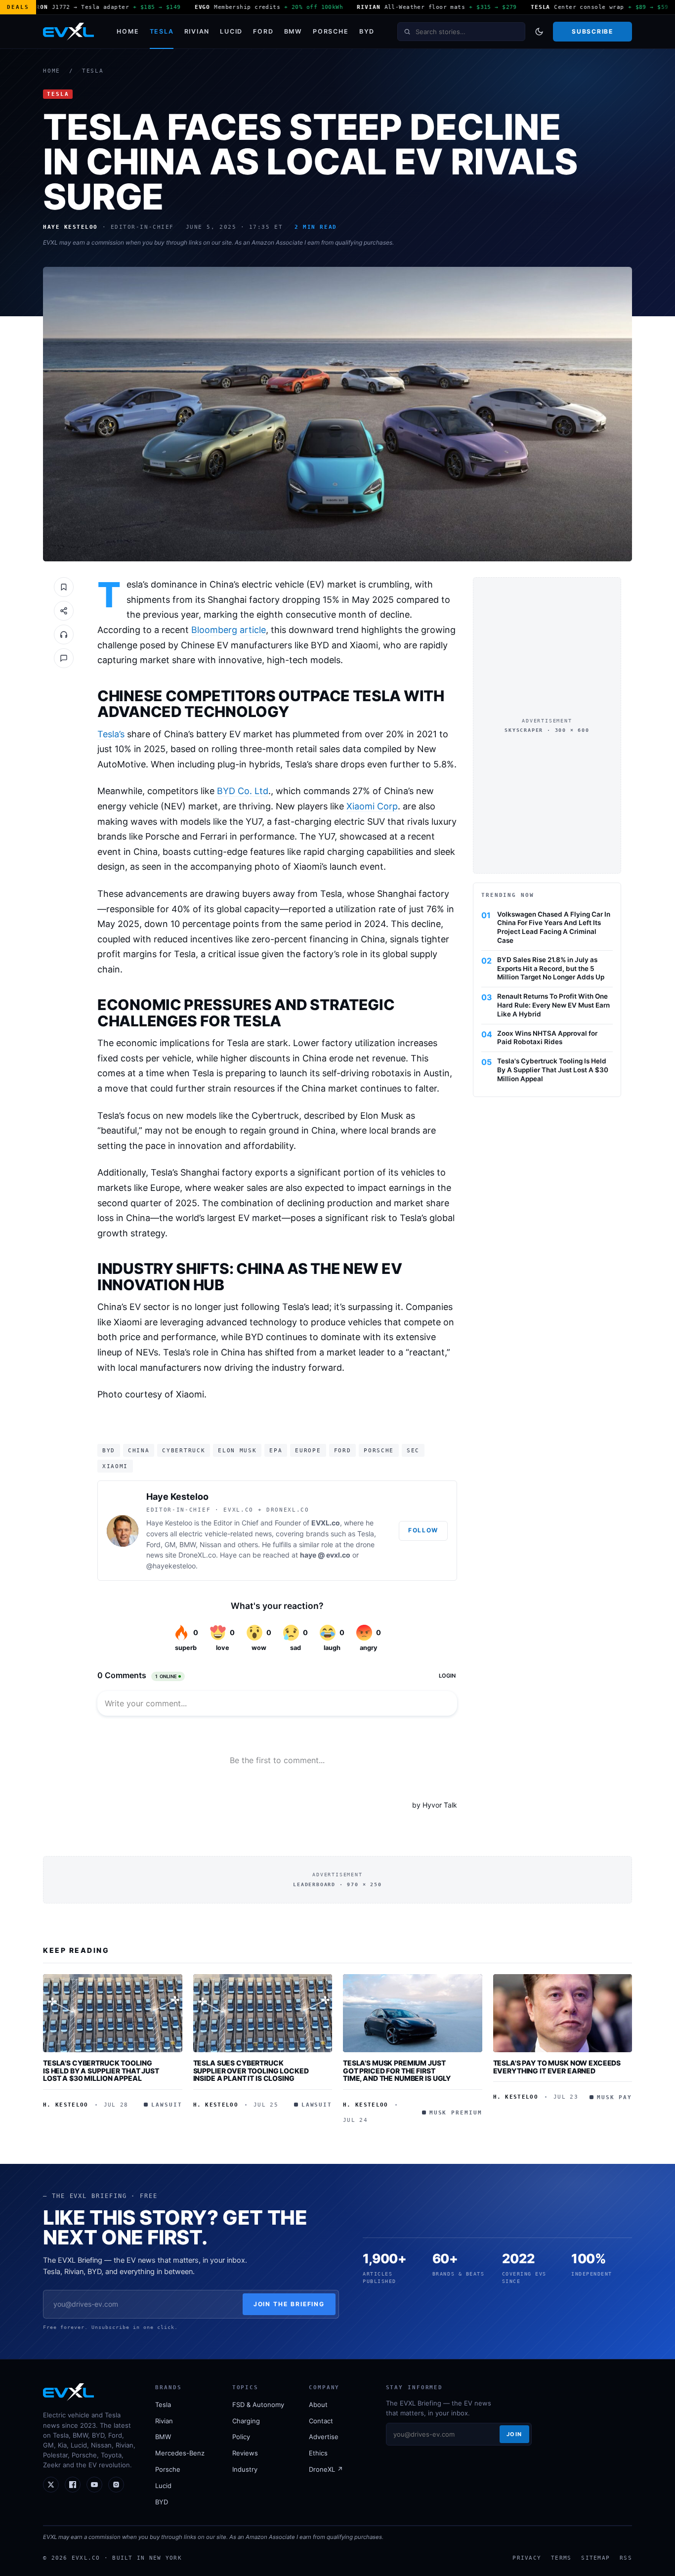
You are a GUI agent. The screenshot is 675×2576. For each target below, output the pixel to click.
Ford (263, 31)
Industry (245, 2469)
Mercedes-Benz (180, 2453)
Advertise (324, 2437)
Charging (246, 2421)
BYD (367, 31)
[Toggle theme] (539, 32)
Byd (109, 1450)
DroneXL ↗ (326, 2469)
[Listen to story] (64, 634)
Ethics (318, 2453)
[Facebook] (73, 2485)
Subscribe (592, 31)
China (139, 1450)
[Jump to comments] (64, 658)
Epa (276, 1450)
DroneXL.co (197, 1555)
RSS (626, 2558)
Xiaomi (115, 1466)
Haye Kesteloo (177, 1497)
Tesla (162, 31)
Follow (423, 1530)
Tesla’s (111, 734)
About (318, 2405)
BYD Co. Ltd (243, 791)
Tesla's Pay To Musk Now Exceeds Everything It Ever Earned (557, 2067)
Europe (308, 1450)
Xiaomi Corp (372, 806)
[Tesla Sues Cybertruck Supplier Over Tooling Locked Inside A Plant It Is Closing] (263, 2013)
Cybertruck (184, 1450)
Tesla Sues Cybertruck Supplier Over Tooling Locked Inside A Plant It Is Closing (251, 2070)
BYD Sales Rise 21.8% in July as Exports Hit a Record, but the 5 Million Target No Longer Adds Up (551, 969)
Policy (241, 2437)
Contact (321, 2421)
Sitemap (595, 2558)
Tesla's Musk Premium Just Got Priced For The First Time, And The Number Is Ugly (397, 2070)
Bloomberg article (229, 630)
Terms (561, 2558)
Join (514, 2434)
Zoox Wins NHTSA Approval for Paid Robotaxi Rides (547, 1038)
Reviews (245, 2453)
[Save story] (64, 587)
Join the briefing (289, 2304)
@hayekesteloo (171, 1566)
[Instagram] (116, 2485)
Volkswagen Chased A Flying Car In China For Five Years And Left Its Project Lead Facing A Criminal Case (554, 927)
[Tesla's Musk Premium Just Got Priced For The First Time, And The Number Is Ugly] (413, 2013)
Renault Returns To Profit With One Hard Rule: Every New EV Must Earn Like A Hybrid (553, 1005)
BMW (293, 31)
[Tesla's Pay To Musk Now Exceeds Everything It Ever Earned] (563, 2013)
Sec (413, 1450)
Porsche (331, 31)
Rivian (197, 31)
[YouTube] (94, 2485)
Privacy (527, 2558)
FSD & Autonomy (258, 2405)
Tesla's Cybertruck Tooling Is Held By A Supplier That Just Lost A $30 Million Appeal (553, 1070)
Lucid (231, 31)
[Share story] (64, 611)
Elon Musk (237, 1450)
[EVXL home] (68, 32)
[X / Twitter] (51, 2485)
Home (128, 31)
